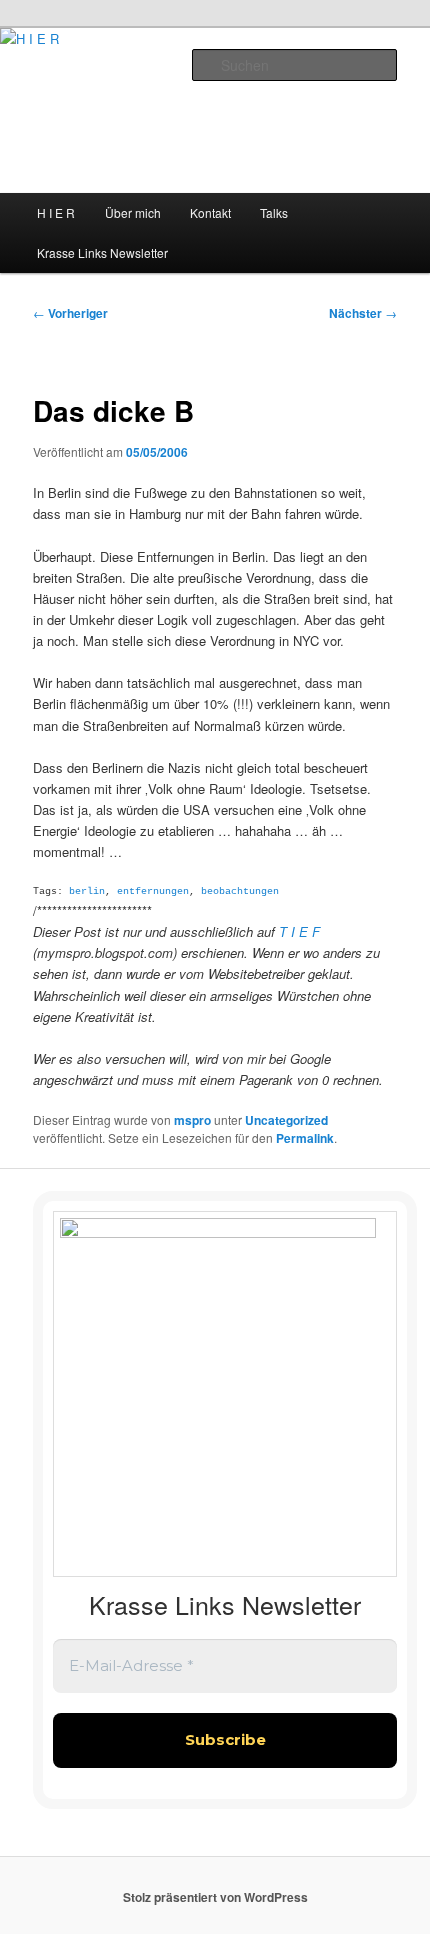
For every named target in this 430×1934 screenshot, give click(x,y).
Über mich (133, 212)
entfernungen (153, 891)
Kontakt (210, 212)
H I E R (56, 212)
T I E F (299, 931)
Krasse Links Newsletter (102, 252)
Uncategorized (286, 1120)
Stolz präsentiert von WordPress (215, 1897)
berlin (87, 891)
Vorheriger (70, 313)
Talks (274, 212)
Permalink (305, 1138)
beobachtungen (240, 891)
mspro (192, 1120)
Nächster (363, 313)
